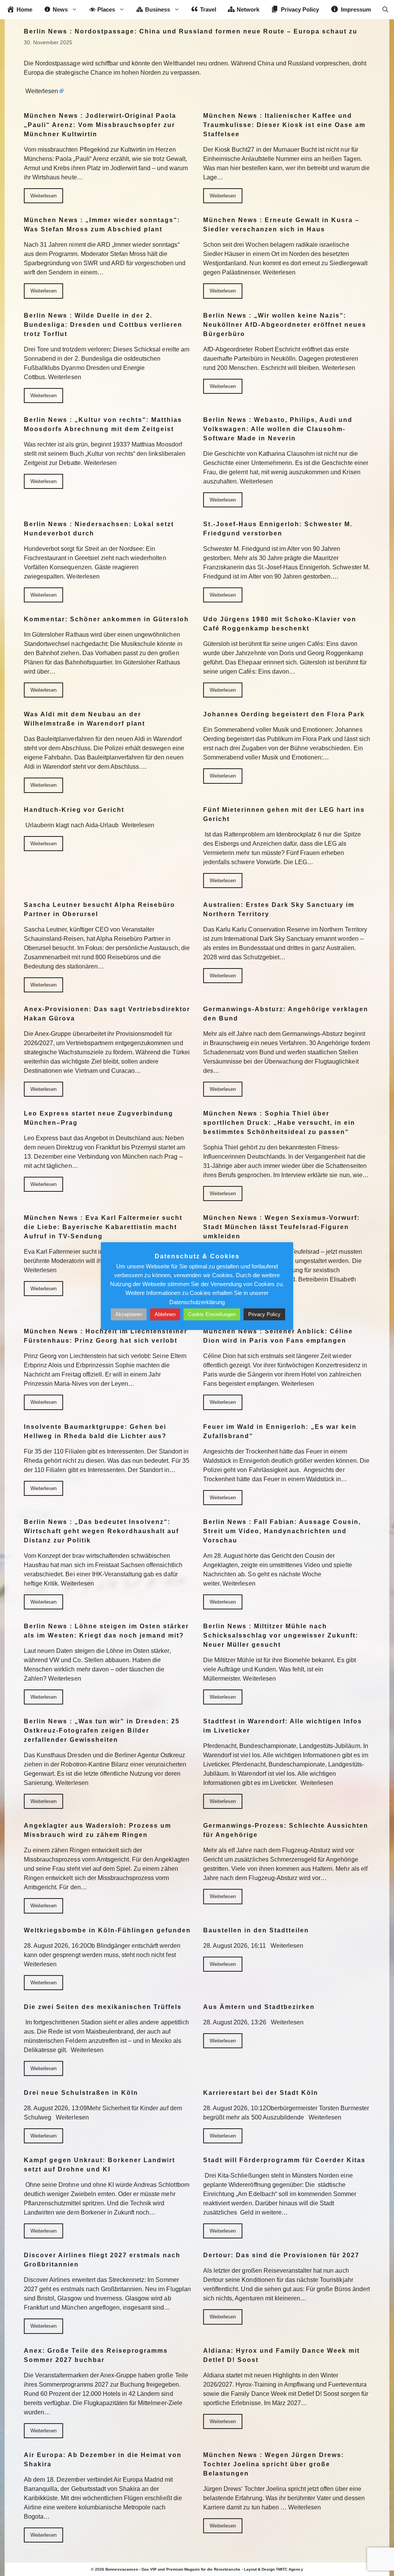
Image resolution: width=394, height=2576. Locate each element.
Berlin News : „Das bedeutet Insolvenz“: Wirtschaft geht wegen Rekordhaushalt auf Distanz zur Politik (101, 1531)
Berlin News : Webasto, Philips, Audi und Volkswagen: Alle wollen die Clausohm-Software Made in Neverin (278, 429)
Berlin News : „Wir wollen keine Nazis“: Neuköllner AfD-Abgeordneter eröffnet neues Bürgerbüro (285, 325)
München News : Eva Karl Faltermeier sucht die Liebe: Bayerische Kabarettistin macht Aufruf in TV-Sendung (103, 1227)
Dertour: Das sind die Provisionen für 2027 (281, 2255)
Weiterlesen (42, 91)
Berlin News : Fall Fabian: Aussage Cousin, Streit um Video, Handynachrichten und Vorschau (282, 1531)
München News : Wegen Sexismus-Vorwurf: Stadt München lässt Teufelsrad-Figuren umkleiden (281, 1227)
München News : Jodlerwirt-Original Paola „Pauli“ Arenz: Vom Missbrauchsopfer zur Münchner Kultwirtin (100, 125)
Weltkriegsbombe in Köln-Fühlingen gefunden (107, 1930)
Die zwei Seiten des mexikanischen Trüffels (103, 2007)
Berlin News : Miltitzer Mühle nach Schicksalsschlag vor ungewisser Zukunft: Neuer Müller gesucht (281, 1635)
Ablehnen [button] (165, 1314)
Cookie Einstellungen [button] (212, 1314)
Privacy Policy (264, 1314)
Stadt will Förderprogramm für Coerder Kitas (284, 2160)
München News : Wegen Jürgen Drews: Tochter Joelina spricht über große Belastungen (274, 2464)
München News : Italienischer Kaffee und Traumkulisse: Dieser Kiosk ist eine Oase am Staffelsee (284, 125)
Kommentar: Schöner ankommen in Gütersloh (106, 619)
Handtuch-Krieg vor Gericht (74, 810)
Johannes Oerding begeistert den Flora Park (284, 714)
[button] (385, 10)
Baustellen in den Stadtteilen (256, 1930)
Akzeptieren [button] (129, 1314)
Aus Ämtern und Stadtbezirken (259, 2007)
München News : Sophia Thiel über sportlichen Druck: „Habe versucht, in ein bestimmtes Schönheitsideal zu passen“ (279, 1123)
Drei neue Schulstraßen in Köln (81, 2093)
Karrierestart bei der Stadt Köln (261, 2093)
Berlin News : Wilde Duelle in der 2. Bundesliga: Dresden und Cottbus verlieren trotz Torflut (103, 325)
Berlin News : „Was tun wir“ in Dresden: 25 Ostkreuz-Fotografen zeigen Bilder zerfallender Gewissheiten (102, 1730)
